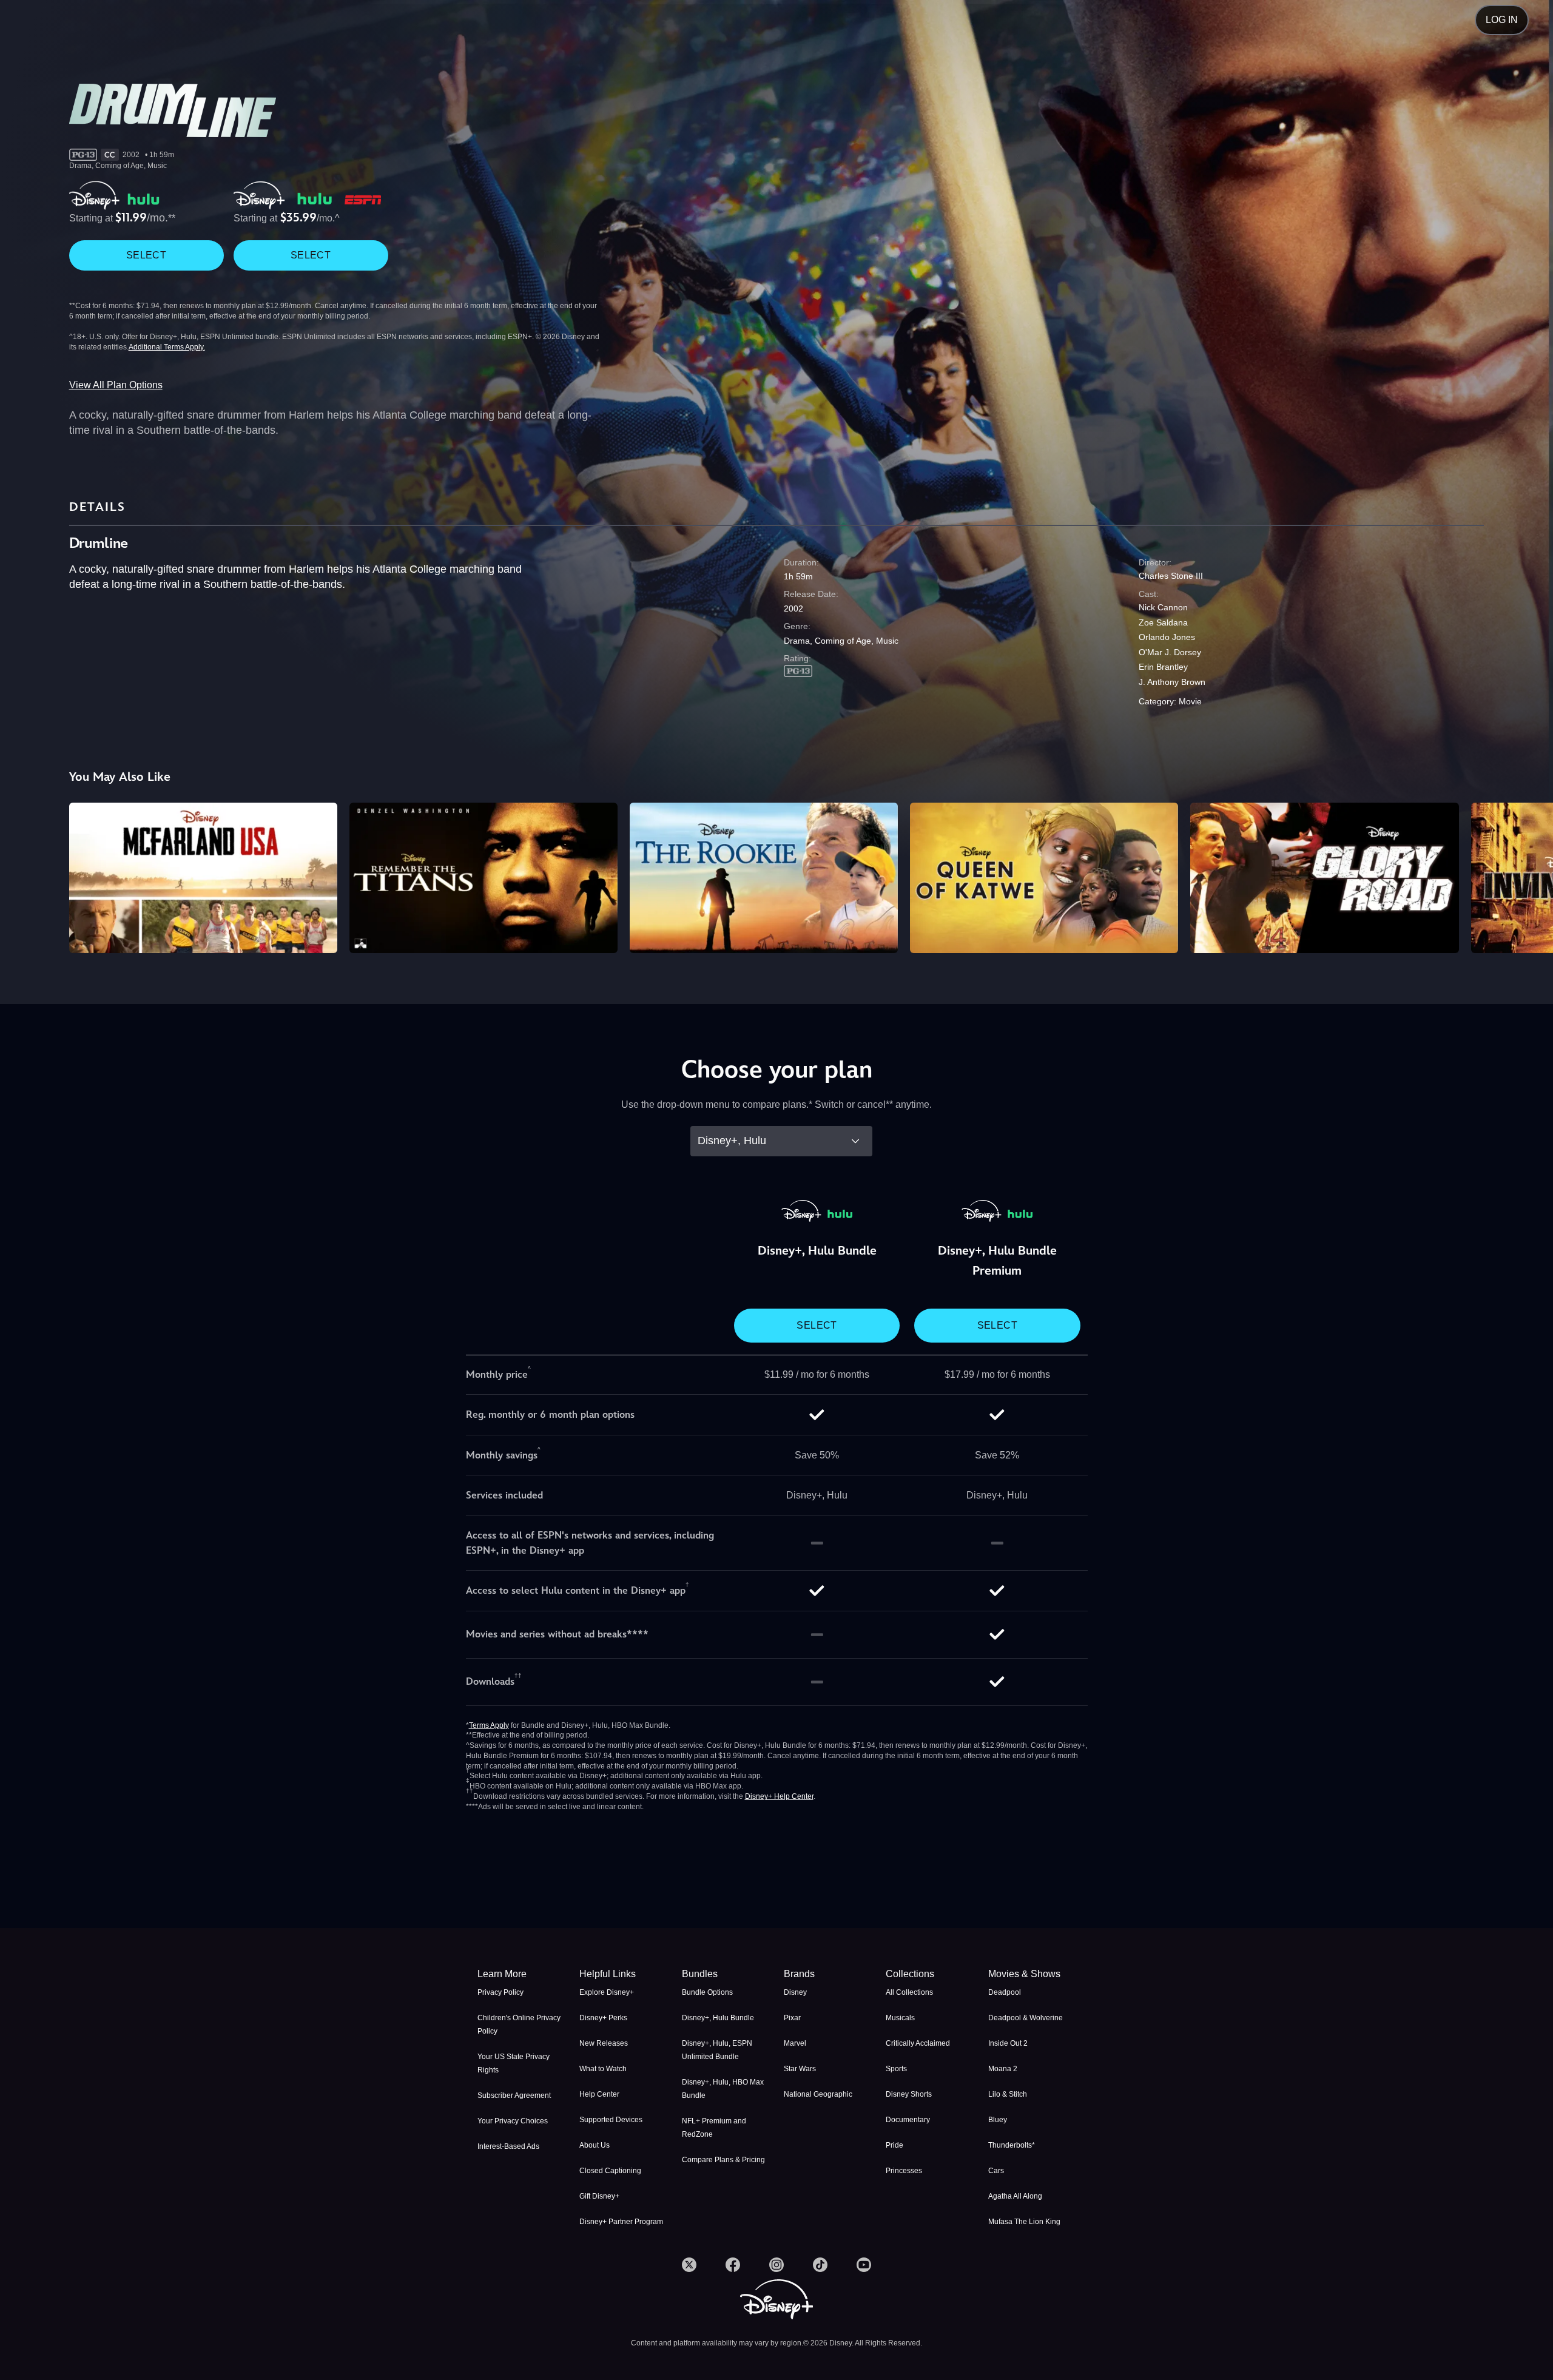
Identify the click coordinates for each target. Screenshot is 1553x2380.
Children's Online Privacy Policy (519, 2024)
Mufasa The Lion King (1024, 2222)
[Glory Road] (1324, 878)
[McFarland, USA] (203, 878)
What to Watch (603, 2069)
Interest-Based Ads (508, 2146)
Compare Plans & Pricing (723, 2160)
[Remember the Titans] (483, 878)
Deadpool (1005, 1992)
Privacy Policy (500, 1992)
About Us (595, 2145)
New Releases (604, 2043)
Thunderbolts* (1012, 2145)
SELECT (146, 255)
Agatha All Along (1015, 2196)
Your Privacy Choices (513, 2121)
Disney (795, 1992)
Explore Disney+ (607, 1992)
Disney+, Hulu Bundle (718, 2018)
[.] (689, 2265)
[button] (623, 1974)
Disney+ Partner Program (621, 2222)
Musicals (900, 2018)
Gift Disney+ (599, 2196)
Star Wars (800, 2069)
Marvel (795, 2043)
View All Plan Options (116, 385)
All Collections (909, 1992)
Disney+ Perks (603, 2018)
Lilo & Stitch (1008, 2094)
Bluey (998, 2120)
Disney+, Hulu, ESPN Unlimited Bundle (717, 2050)
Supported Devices (611, 2120)
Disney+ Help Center (779, 1796)
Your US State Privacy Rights (514, 2063)
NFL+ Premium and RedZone (714, 2128)
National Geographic (818, 2094)
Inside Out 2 (1008, 2043)
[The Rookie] (764, 878)
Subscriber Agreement (514, 2095)
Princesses (904, 2171)
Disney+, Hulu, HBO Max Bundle (723, 2089)
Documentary (908, 2120)
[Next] (1530, 876)
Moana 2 (1003, 2069)
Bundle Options (707, 1992)
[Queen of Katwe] (1044, 878)
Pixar (792, 2018)
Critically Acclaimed (918, 2043)
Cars (996, 2171)
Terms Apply (489, 1725)
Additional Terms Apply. (167, 347)
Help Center (599, 2094)
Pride (894, 2145)
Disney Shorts (909, 2094)
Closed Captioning (610, 2171)
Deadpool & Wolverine (1026, 2018)
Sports (896, 2069)
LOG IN (1502, 20)
